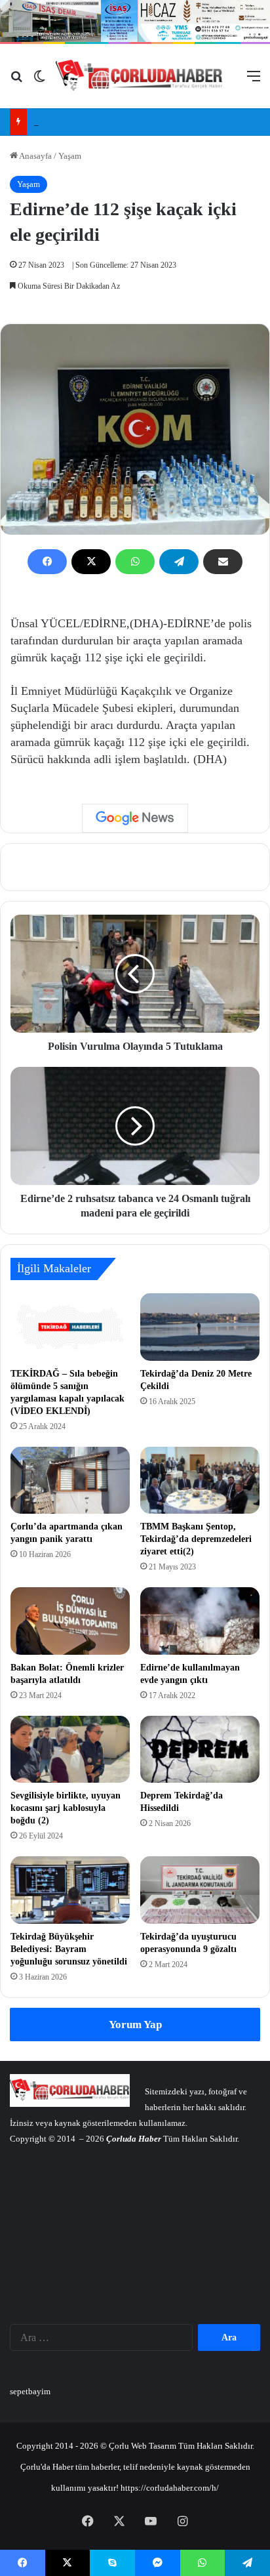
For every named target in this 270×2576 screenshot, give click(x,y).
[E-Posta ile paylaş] (223, 562)
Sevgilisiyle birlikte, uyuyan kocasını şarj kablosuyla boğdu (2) (66, 1808)
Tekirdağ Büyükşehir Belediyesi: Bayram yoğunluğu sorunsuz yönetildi (69, 1949)
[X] (91, 562)
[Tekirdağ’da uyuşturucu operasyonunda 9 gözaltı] (200, 1890)
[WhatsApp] (135, 562)
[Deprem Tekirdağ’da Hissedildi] (200, 1750)
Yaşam (70, 156)
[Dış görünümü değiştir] (39, 81)
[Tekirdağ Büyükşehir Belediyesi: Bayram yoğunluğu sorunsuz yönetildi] (70, 1890)
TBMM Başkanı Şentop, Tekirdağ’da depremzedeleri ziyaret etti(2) (196, 1539)
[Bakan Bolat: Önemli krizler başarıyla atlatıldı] (70, 1621)
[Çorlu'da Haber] (139, 76)
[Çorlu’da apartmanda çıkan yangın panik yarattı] (70, 1481)
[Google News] (135, 818)
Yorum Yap (135, 2025)
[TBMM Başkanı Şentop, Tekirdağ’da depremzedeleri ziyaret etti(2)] (200, 1481)
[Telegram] (179, 562)
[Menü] (254, 81)
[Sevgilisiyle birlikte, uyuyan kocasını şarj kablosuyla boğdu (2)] (70, 1750)
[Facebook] (47, 562)
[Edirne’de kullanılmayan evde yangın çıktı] (200, 1621)
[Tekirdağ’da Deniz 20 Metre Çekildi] (200, 1327)
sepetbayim (30, 2391)
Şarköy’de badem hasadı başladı (90, 122)
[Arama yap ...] (16, 81)
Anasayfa (35, 156)
